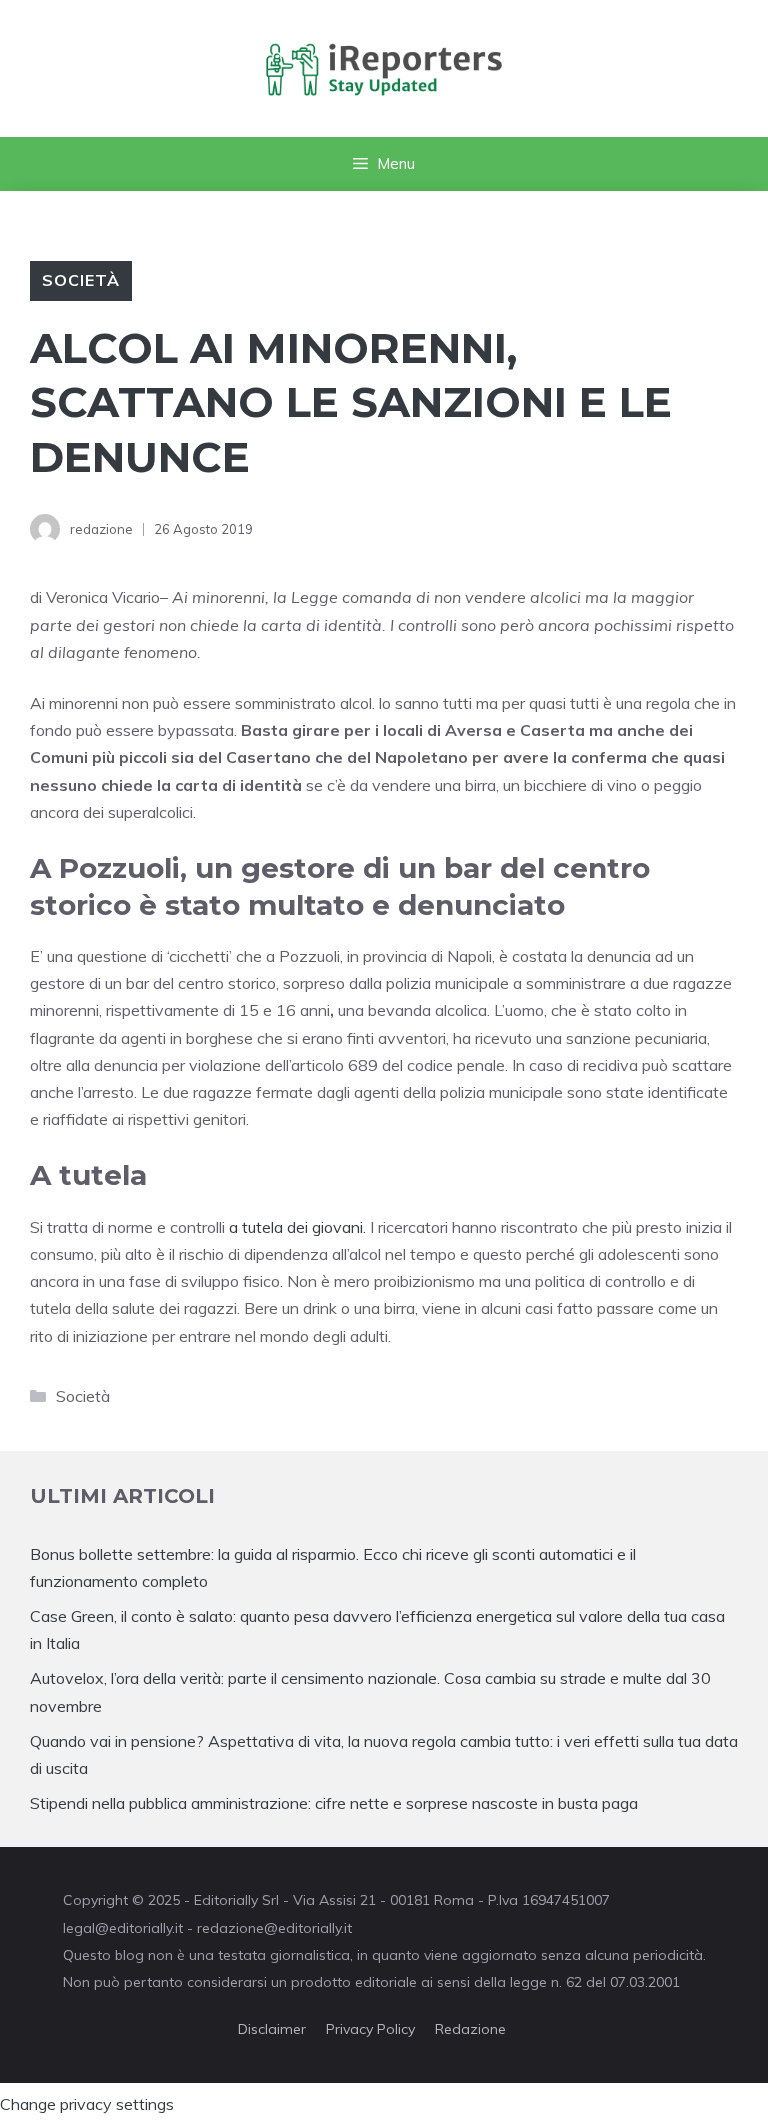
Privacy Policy (370, 2029)
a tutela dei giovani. (297, 1227)
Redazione (470, 2029)
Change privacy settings (87, 2104)
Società (81, 280)
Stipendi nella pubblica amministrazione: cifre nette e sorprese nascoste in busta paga (334, 1803)
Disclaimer (272, 2029)
